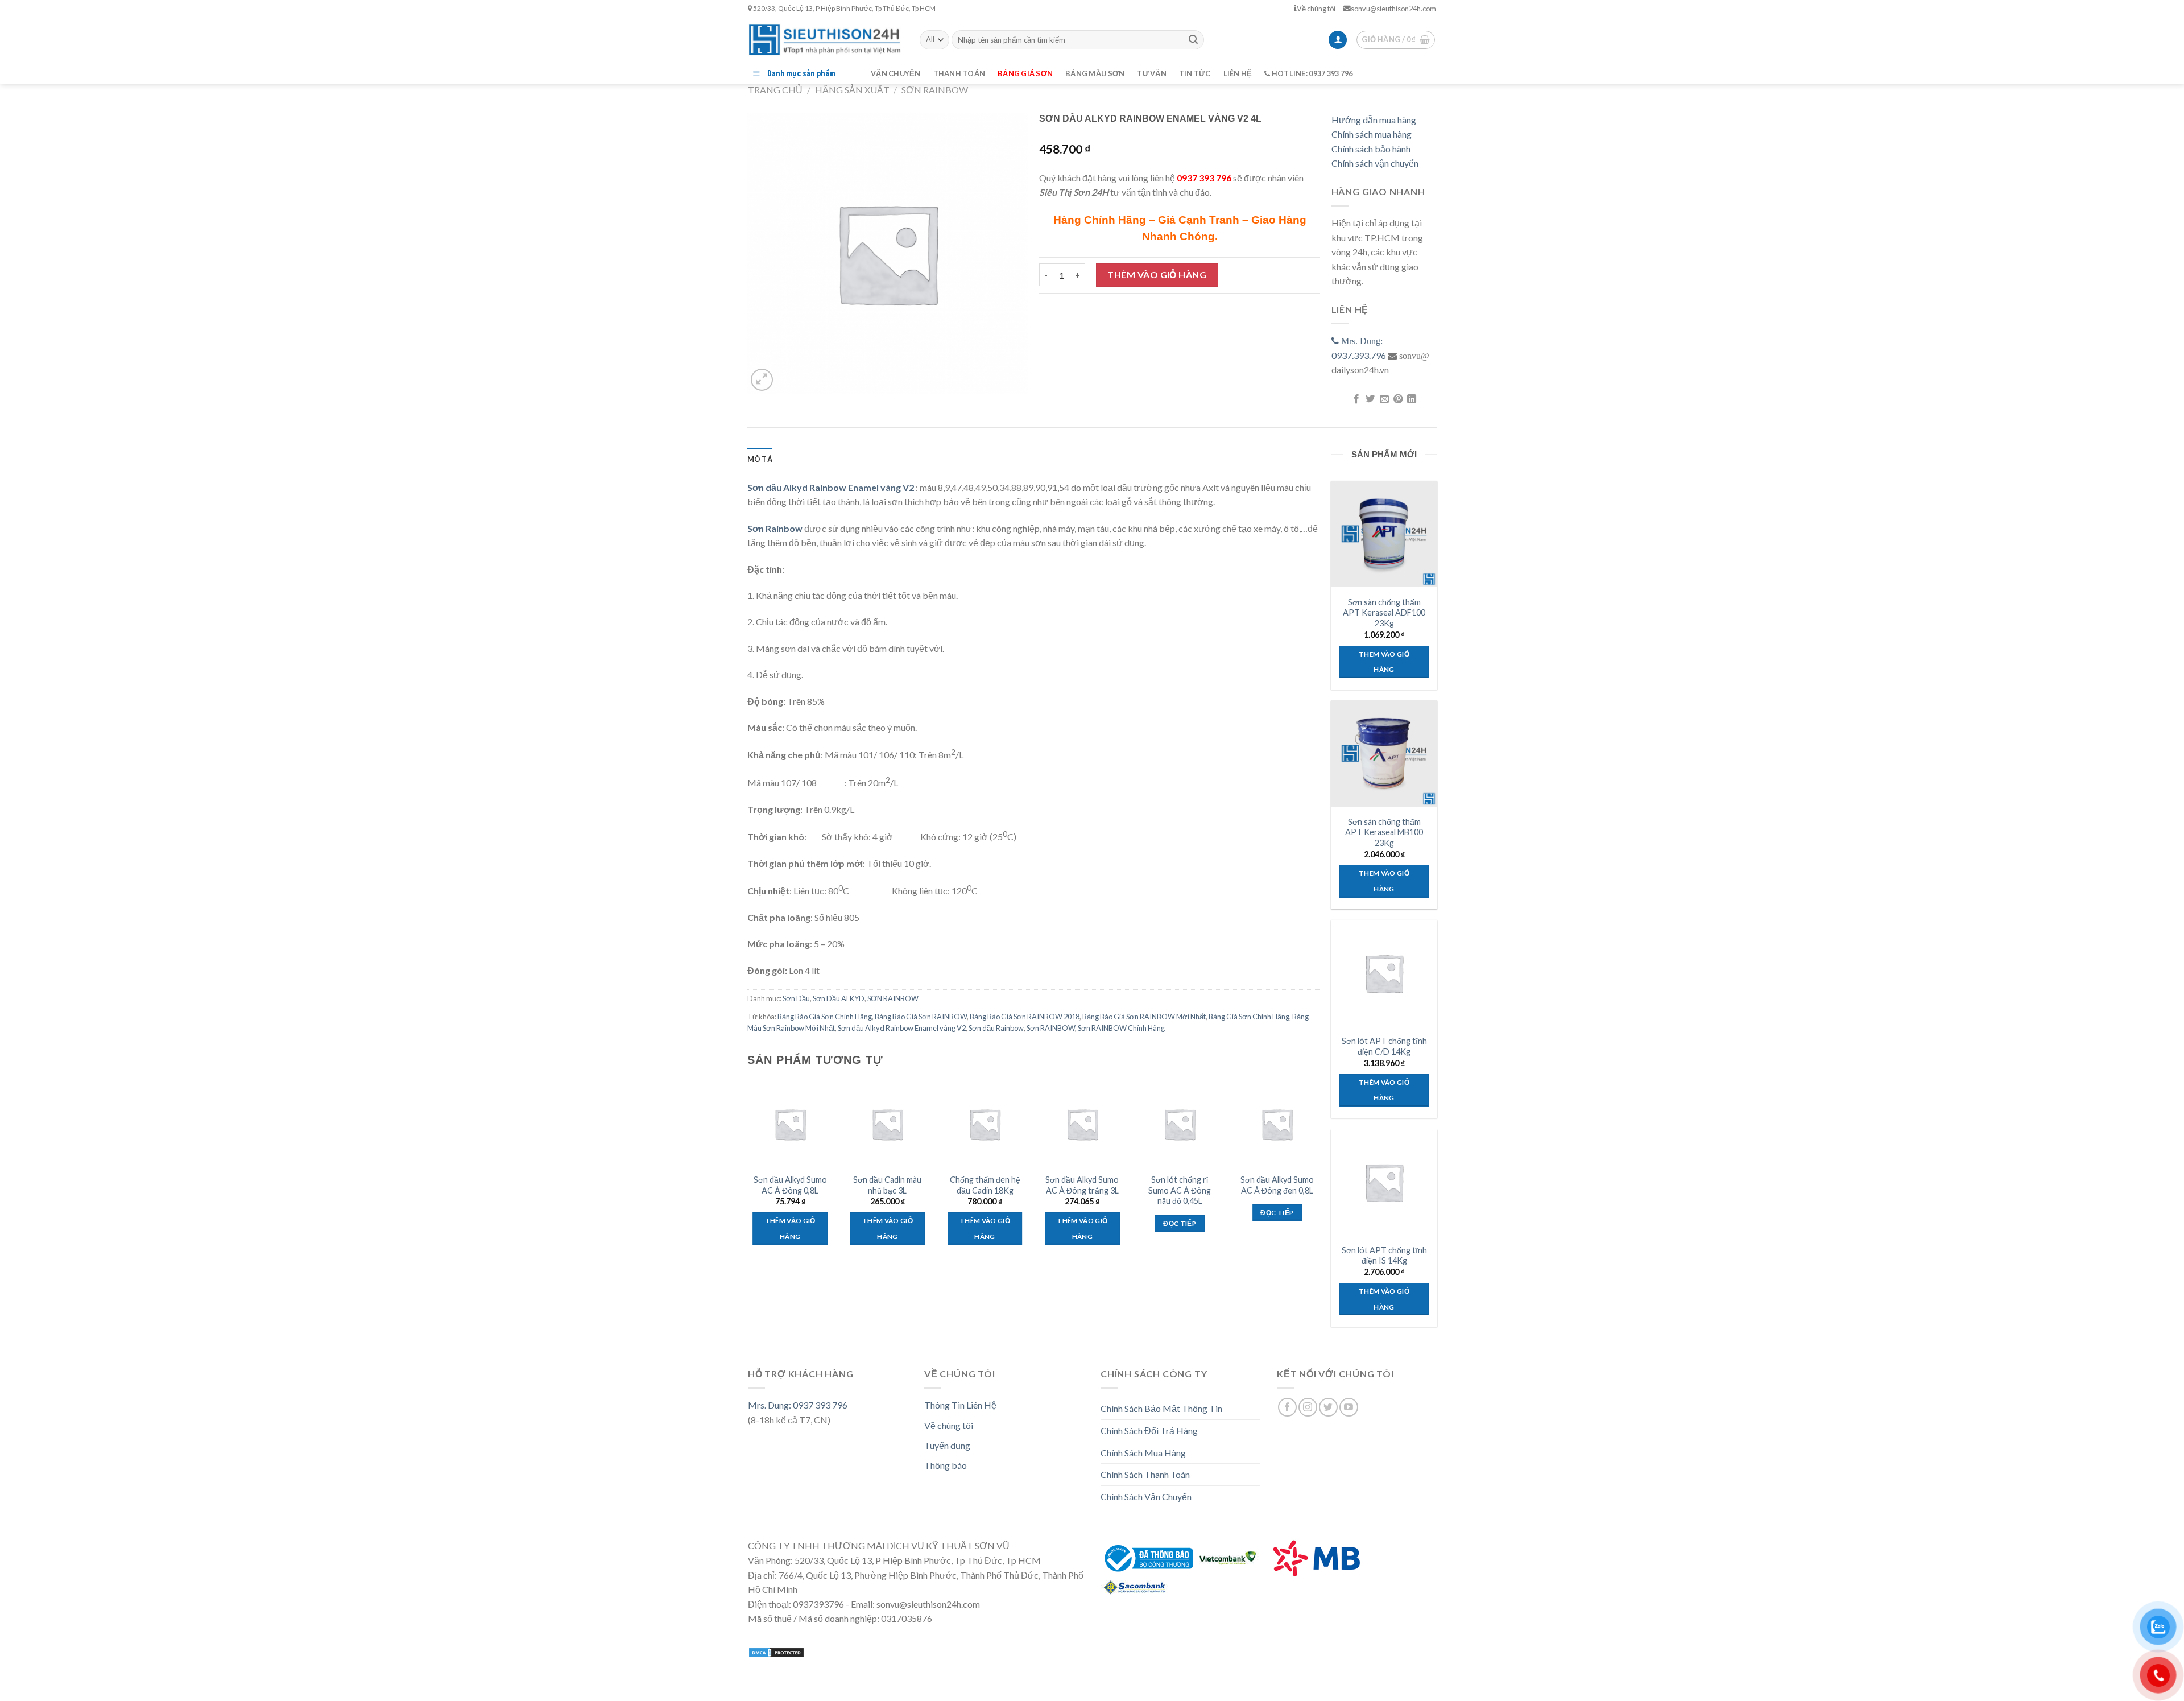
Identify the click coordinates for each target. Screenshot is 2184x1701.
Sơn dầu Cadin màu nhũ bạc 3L (887, 1185)
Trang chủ (775, 90)
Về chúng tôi (1316, 9)
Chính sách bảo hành (1371, 149)
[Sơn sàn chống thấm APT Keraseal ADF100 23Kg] (1384, 534)
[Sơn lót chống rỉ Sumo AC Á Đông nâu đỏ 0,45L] (1180, 1124)
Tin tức (1195, 73)
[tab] (760, 459)
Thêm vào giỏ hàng (1157, 274)
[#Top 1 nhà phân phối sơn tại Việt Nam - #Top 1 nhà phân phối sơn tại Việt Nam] (825, 40)
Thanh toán (959, 73)
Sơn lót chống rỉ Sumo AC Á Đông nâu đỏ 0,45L (1180, 1190)
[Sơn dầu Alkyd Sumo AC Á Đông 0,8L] (790, 1124)
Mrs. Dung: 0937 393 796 (798, 1405)
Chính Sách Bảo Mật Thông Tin (1161, 1408)
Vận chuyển (896, 73)
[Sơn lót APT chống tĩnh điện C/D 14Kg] (1384, 973)
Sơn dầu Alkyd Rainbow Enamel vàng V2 (902, 1028)
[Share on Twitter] (1370, 399)
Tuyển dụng (947, 1445)
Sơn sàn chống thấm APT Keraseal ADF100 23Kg (1384, 613)
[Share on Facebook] (1356, 399)
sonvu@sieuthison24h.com (1393, 9)
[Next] (1319, 1178)
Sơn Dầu (796, 998)
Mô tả (760, 459)
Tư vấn (1152, 73)
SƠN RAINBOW (935, 90)
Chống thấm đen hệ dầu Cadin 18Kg (985, 1185)
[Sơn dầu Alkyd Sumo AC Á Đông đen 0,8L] (1277, 1124)
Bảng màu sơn (1095, 73)
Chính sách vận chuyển (1375, 163)
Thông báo (946, 1465)
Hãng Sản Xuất (852, 90)
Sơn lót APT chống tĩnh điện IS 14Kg (1384, 1256)
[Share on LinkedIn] (1412, 399)
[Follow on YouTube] (1349, 1407)
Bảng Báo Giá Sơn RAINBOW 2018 (1025, 1017)
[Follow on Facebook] (1287, 1407)
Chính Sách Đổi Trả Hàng (1149, 1430)
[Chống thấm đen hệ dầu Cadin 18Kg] (985, 1124)
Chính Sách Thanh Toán (1145, 1474)
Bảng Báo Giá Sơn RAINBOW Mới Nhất (1144, 1017)
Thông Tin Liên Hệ (960, 1405)
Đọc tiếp (1180, 1223)
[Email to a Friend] (1384, 399)
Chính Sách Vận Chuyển (1146, 1496)
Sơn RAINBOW (1051, 1028)
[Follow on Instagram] (1308, 1407)
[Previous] (748, 1178)
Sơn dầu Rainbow (996, 1028)
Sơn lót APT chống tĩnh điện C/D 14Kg (1384, 1046)
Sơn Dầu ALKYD (839, 998)
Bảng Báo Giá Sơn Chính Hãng (825, 1017)
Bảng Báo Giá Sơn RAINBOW (921, 1017)
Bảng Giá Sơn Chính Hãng (1249, 1017)
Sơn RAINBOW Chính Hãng (1121, 1028)
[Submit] (1193, 40)
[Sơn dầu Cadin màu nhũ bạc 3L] (888, 1124)
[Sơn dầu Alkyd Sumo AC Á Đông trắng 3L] (1082, 1124)
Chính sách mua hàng (1372, 134)
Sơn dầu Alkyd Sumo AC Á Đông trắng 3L (1082, 1185)
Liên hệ (1238, 73)
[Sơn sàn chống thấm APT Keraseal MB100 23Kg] (1384, 753)
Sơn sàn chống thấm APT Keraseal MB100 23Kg (1384, 832)
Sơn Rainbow (775, 528)
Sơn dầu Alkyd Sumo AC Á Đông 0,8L (790, 1185)
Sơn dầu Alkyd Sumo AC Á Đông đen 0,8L (1277, 1185)
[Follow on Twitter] (1328, 1407)
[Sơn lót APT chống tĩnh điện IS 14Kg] (1384, 1182)
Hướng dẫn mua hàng (1374, 120)
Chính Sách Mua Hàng (1143, 1453)
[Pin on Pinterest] (1398, 399)
